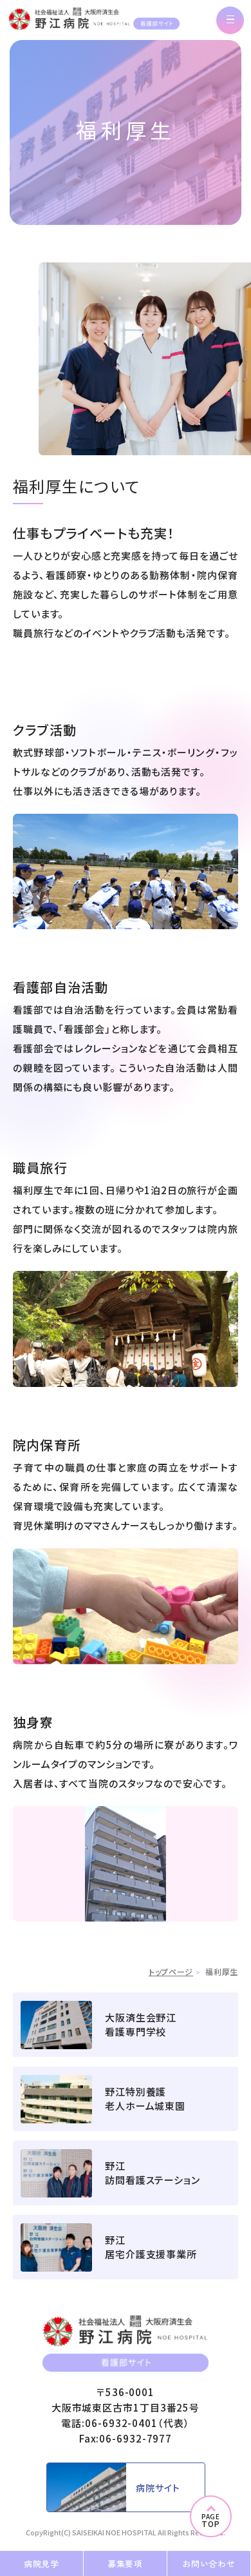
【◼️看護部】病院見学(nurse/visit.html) (42, 2563)
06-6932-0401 (121, 2423)
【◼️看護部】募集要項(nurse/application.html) (125, 2563)
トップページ (171, 1971)
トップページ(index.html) (126, 2487)
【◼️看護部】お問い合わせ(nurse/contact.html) (209, 2563)
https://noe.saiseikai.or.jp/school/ (126, 2025)
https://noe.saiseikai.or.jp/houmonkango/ (126, 2173)
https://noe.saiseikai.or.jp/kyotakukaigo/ (126, 2247)
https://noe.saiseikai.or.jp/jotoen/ (126, 2099)
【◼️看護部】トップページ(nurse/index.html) (94, 19)
